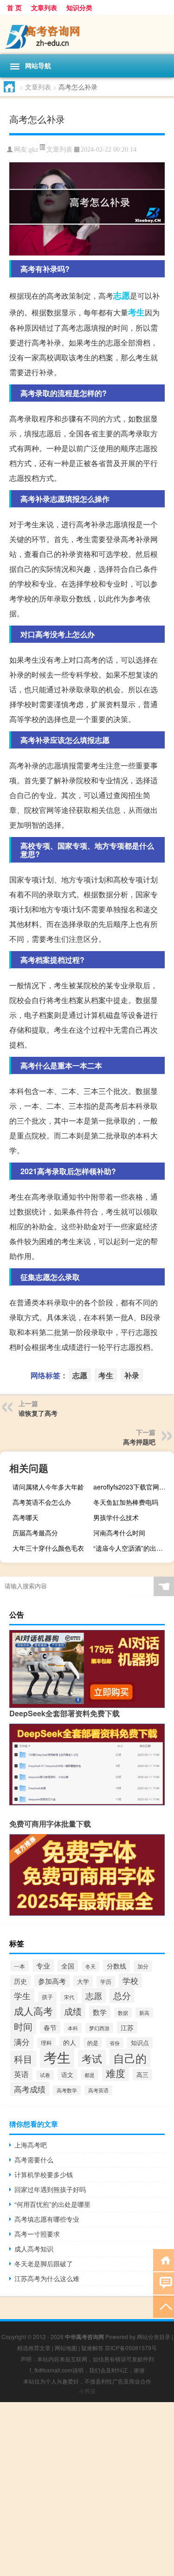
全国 (68, 1966)
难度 (116, 2073)
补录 (132, 1375)
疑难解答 (92, 2348)
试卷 (45, 2075)
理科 (46, 2043)
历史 (20, 1981)
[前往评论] (164, 2283)
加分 (143, 1966)
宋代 (69, 1997)
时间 (23, 2026)
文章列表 (44, 7)
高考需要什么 (34, 2160)
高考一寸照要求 (37, 2234)
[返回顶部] (164, 2306)
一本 (19, 1966)
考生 (136, 312)
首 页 (14, 7)
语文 (67, 2074)
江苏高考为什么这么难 (47, 2278)
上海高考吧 (31, 2145)
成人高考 (33, 2010)
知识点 (140, 2043)
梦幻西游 (99, 2028)
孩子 (47, 1997)
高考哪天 (26, 1517)
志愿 (122, 295)
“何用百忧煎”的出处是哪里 (52, 2204)
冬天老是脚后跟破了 (44, 2263)
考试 (92, 2058)
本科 (73, 2028)
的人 (70, 2042)
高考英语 (98, 2090)
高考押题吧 (139, 1442)
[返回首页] (164, 2260)
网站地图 (66, 2348)
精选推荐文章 (34, 2348)
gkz (33, 150)
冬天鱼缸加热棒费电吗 (126, 1502)
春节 (50, 2027)
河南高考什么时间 (119, 1533)
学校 (130, 1980)
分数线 (116, 1966)
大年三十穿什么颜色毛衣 (48, 1548)
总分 (122, 1995)
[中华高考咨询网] (87, 35)
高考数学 (67, 2090)
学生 (22, 1996)
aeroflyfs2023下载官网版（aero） (132, 1487)
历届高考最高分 (35, 1533)
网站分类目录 (154, 2336)
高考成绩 (30, 2089)
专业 (43, 1966)
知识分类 (79, 7)
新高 (144, 2013)
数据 (123, 2013)
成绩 (73, 2011)
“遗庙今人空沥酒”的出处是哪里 (132, 1548)
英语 (21, 2074)
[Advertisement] (87, 2489)
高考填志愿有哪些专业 (47, 2219)
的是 (93, 2042)
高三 (142, 2074)
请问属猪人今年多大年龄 (48, 1487)
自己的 (130, 2058)
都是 (90, 2075)
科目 (23, 2059)
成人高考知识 (34, 2249)
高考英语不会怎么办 (42, 1502)
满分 (22, 2042)
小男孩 (87, 2391)
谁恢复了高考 (38, 1413)
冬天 (90, 1966)
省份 (115, 2043)
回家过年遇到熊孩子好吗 (50, 2189)
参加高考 (52, 1981)
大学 (83, 1981)
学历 (106, 1982)
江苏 (127, 2027)
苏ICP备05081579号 (131, 2348)
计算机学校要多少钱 (44, 2174)
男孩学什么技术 (116, 1517)
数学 (100, 2012)
